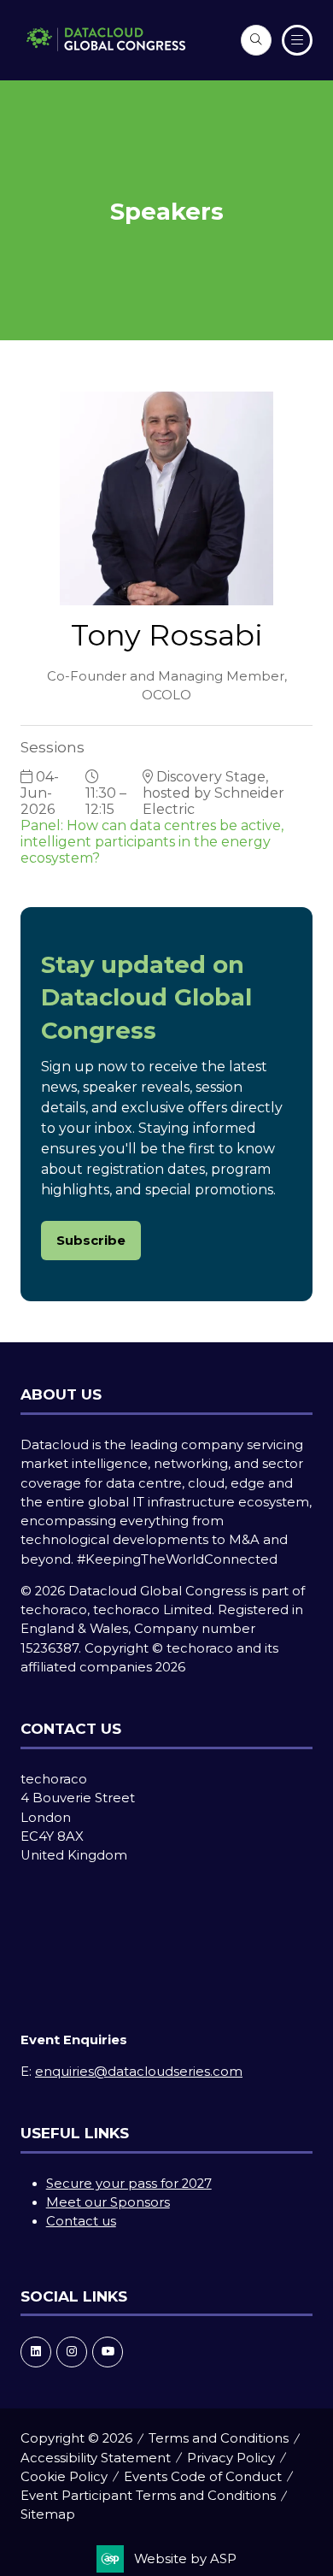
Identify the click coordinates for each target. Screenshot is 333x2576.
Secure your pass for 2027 (129, 2184)
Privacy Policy (231, 2458)
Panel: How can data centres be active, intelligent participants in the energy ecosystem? (152, 842)
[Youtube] (108, 2352)
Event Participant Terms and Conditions (148, 2496)
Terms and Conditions (219, 2438)
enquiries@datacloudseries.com (139, 2072)
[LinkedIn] (36, 2352)
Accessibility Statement (96, 2458)
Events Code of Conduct (203, 2477)
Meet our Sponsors (108, 2202)
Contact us (81, 2221)
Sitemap (48, 2514)
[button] (256, 40)
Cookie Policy (64, 2477)
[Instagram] (72, 2352)
